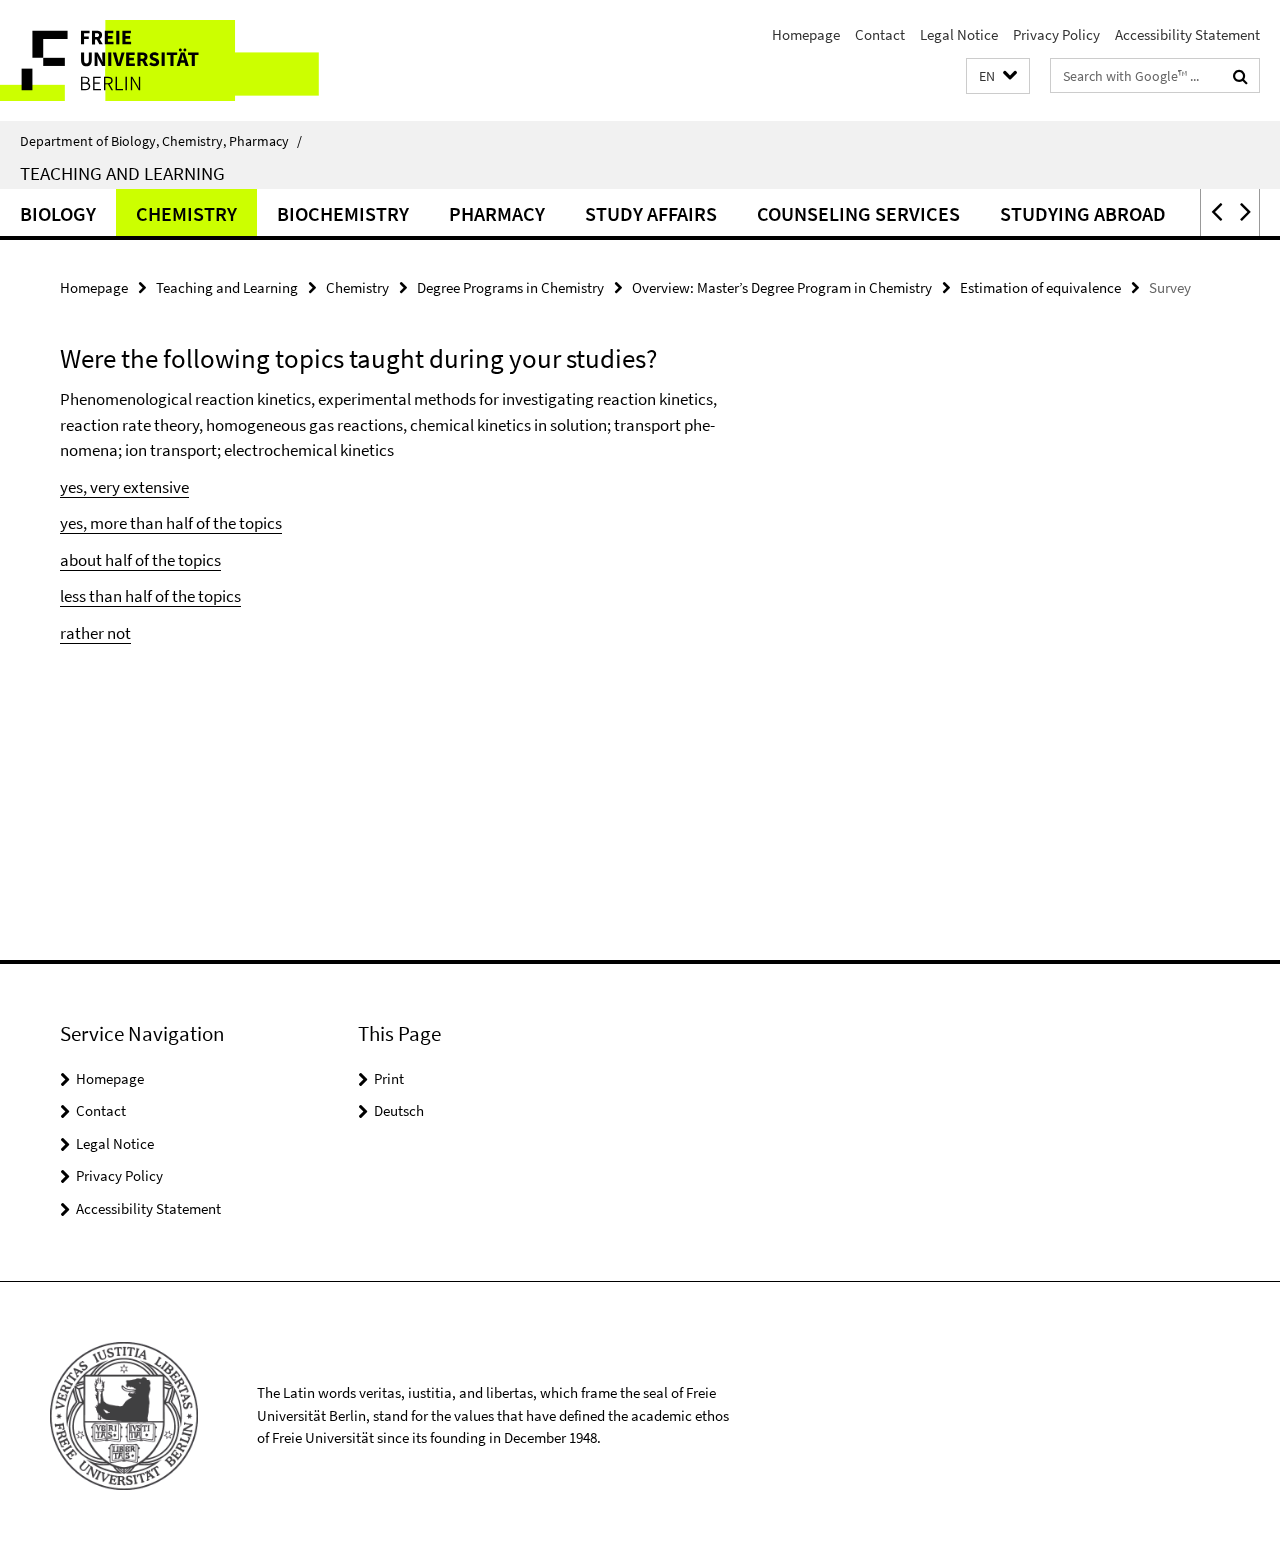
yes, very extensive (124, 487)
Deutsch (399, 1110)
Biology (58, 213)
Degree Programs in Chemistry (510, 287)
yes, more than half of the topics (171, 523)
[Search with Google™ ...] (1240, 76)
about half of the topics (140, 560)
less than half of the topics (150, 596)
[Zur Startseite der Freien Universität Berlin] (167, 60)
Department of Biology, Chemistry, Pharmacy (161, 141)
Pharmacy (497, 213)
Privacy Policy (1056, 34)
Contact (880, 34)
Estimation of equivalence (1040, 287)
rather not (95, 633)
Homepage (806, 34)
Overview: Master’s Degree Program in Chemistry (782, 287)
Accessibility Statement (1187, 34)
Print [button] (389, 1078)
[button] (998, 76)
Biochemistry (343, 213)
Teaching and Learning (122, 173)
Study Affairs (651, 213)
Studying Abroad (1083, 213)
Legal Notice (959, 34)
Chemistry (186, 213)
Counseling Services (858, 213)
